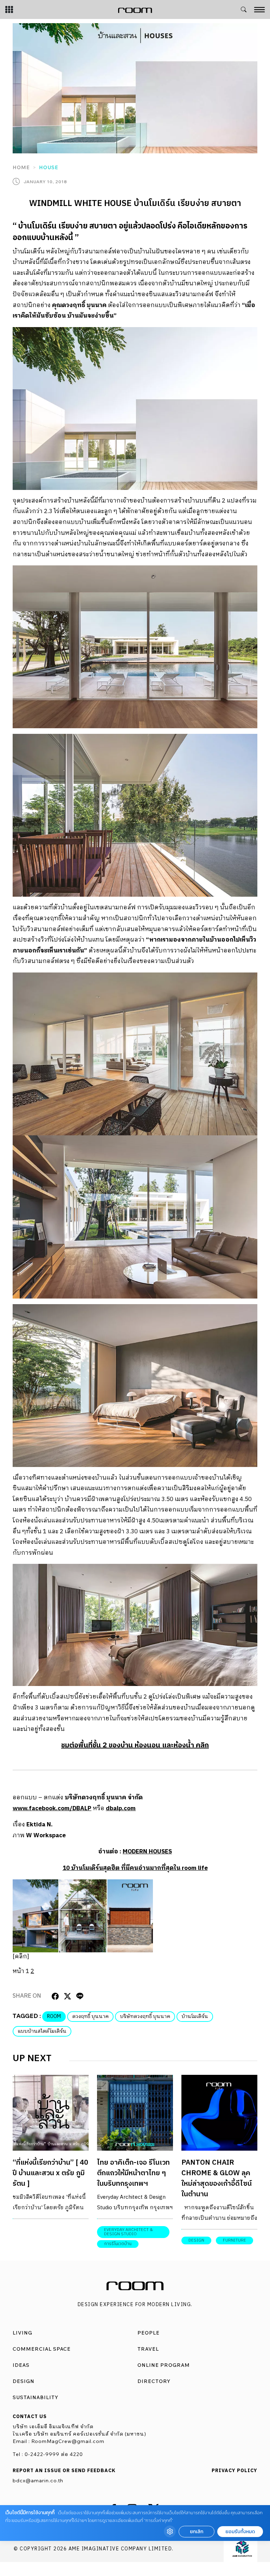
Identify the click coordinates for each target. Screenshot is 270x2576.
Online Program (164, 2365)
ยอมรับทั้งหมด (240, 2532)
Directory (154, 2381)
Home (21, 167)
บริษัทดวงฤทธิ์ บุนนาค (145, 2016)
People (149, 2333)
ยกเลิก (197, 2532)
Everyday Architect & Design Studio (128, 2232)
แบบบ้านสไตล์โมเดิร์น (42, 2031)
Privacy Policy (234, 2471)
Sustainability (36, 2397)
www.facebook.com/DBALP (52, 1808)
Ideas (21, 2365)
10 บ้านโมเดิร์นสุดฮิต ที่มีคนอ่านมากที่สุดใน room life (135, 1868)
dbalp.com (121, 1808)
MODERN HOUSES (147, 1852)
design (196, 2240)
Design (24, 2381)
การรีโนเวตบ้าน (118, 2244)
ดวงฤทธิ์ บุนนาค (90, 2016)
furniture (234, 2240)
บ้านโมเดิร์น (195, 2016)
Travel (148, 2349)
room (54, 2016)
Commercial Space (42, 2349)
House (49, 167)
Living (22, 2333)
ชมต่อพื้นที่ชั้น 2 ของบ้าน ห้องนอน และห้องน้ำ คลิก (135, 1745)
